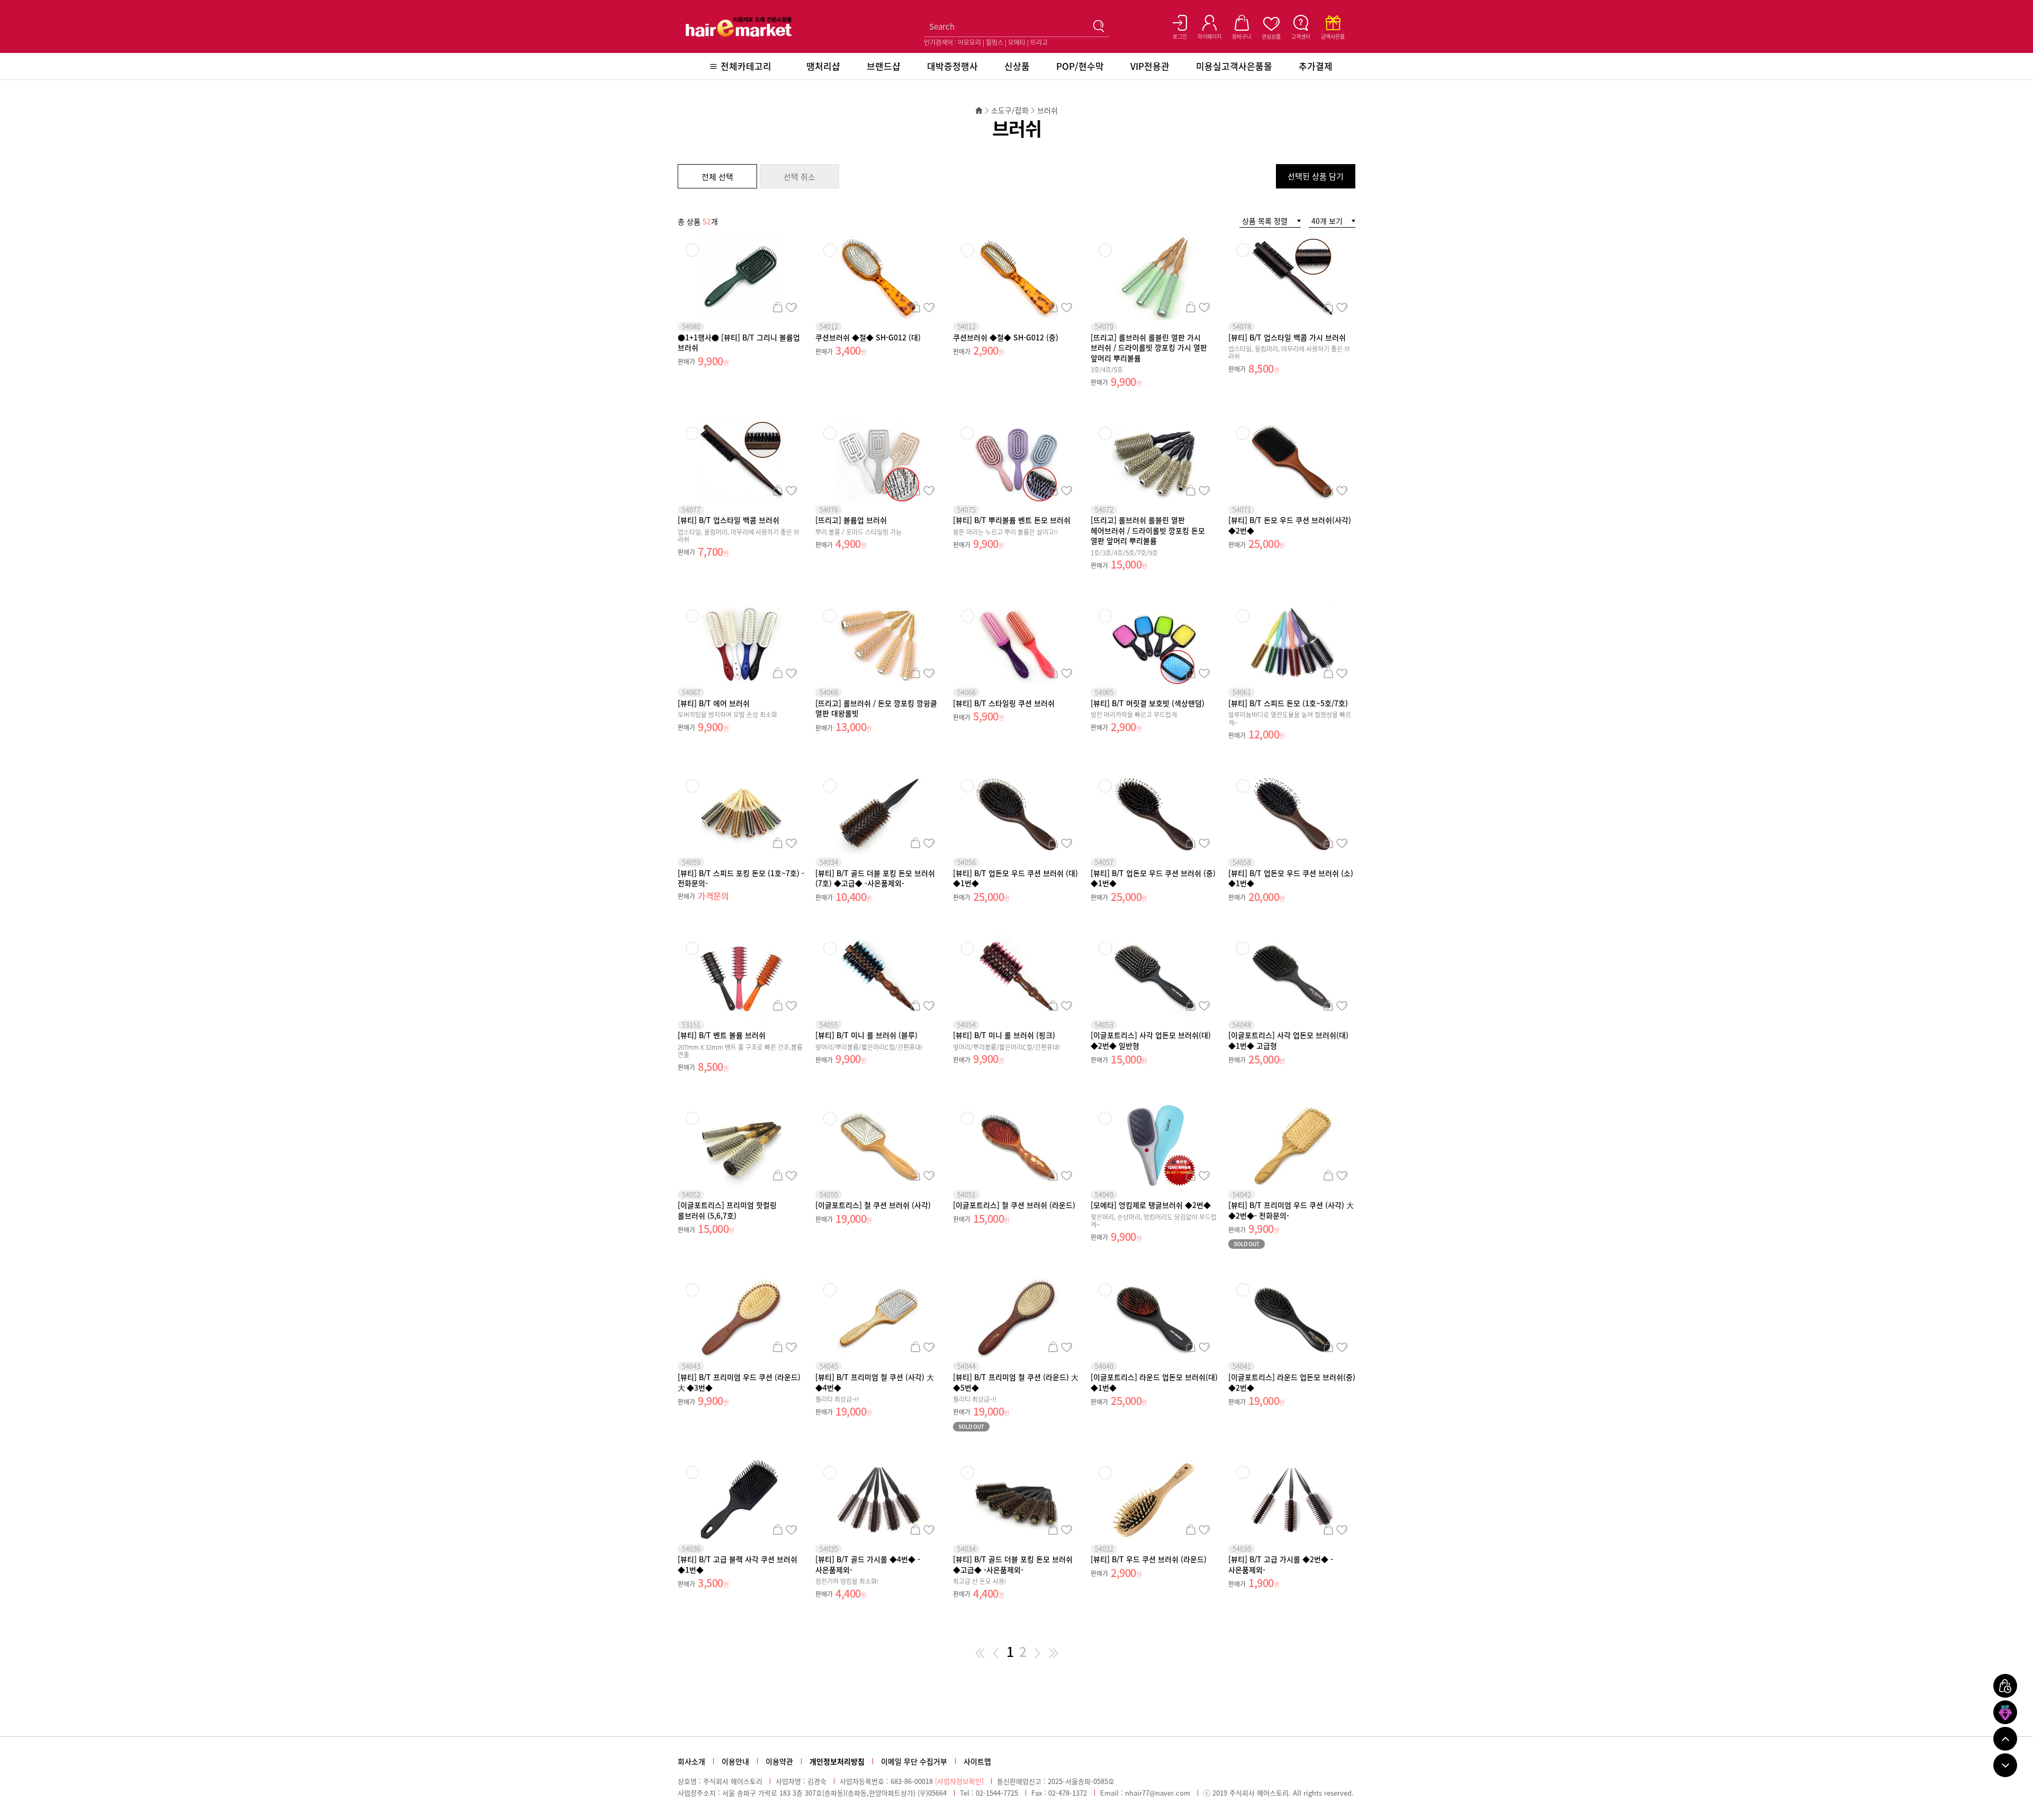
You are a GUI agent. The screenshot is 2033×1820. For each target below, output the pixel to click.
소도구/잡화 (1010, 110)
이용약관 (779, 1761)
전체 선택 (717, 177)
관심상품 (791, 307)
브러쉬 (1047, 110)
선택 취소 (799, 177)
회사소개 (691, 1761)
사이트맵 (977, 1761)
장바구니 (777, 307)
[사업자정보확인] (959, 1781)
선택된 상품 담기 (1316, 176)
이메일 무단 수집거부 (914, 1761)
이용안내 (735, 1761)
